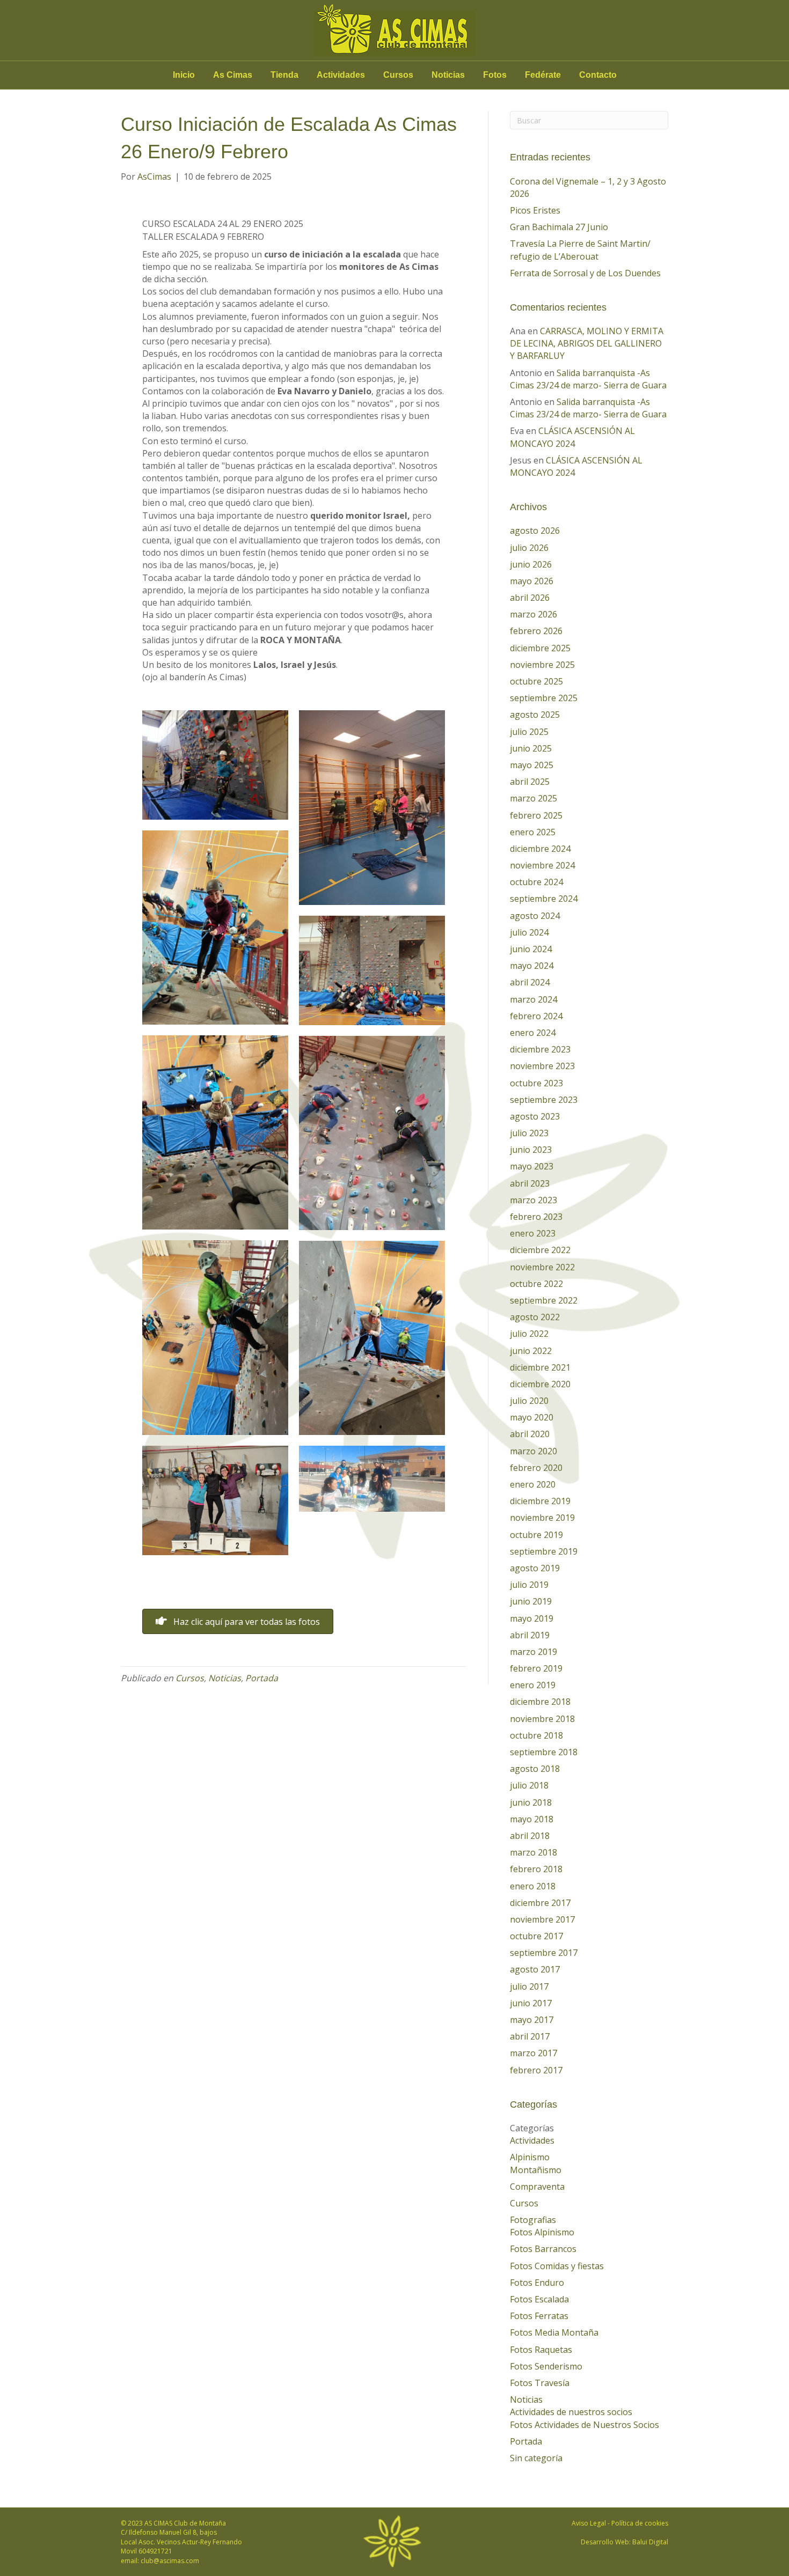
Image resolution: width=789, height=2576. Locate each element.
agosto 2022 (535, 1317)
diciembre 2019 (540, 1501)
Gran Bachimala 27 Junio (559, 227)
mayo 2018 (532, 1819)
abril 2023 (530, 1183)
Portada (262, 1678)
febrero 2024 (536, 1016)
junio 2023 (531, 1150)
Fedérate (543, 75)
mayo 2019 (532, 1618)
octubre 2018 (536, 1735)
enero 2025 (533, 832)
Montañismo (536, 2170)
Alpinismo (530, 2157)
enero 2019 (533, 1685)
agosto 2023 (535, 1116)
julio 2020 (529, 1401)
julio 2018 (529, 1785)
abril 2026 (530, 598)
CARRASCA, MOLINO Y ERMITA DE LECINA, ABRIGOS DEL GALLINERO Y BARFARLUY (587, 343)
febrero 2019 (536, 1668)
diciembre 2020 (540, 1384)
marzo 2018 (534, 1852)
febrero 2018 (536, 1869)
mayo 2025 (532, 765)
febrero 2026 (536, 631)
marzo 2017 (534, 2053)
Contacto (598, 75)
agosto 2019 (535, 1568)
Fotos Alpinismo (542, 2232)
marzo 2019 (534, 1652)
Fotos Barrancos (543, 2249)
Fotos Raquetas (541, 2350)
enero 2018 (533, 1886)
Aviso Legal (589, 2523)
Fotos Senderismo (546, 2366)
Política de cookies (640, 2523)
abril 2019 (530, 1635)
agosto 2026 (535, 531)
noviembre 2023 (542, 1066)
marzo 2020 (534, 1451)
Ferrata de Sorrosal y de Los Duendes (585, 273)
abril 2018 (530, 1836)
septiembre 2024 (544, 899)
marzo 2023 (534, 1200)
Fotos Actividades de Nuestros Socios (585, 2425)
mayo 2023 (532, 1166)
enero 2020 (533, 1484)
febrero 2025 (536, 815)
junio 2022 (531, 1351)
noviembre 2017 (542, 1919)
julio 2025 (529, 732)
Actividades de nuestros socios (571, 2412)
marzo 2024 (534, 999)
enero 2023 (533, 1233)
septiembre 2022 (544, 1300)
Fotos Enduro (537, 2283)
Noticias (448, 75)
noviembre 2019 (542, 1518)
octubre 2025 (536, 681)
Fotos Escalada (539, 2299)
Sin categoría (536, 2458)
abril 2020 (530, 1434)
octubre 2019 (536, 1535)
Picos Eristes (535, 210)
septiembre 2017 (544, 1953)
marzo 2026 (534, 614)
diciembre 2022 (540, 1250)
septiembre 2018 (544, 1752)
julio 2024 (529, 932)
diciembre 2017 (540, 1903)
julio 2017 (529, 1986)
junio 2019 (531, 1601)
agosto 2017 (535, 1969)
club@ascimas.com (170, 2561)
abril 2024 (530, 982)
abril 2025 (530, 782)
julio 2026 (529, 548)
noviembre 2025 (542, 665)
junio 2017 (531, 2003)
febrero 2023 (536, 1217)
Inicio (184, 75)
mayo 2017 (532, 2020)
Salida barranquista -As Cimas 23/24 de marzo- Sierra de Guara (588, 379)
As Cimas (233, 75)
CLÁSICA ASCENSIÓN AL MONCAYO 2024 (572, 437)
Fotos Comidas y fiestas (557, 2266)
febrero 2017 (536, 2070)
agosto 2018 (535, 1769)
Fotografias (533, 2220)
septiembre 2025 (544, 698)
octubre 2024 (536, 882)
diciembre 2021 (540, 1367)
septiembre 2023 (544, 1100)
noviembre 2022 (542, 1267)
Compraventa (537, 2187)
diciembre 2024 (540, 849)
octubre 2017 (536, 1936)
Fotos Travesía (540, 2383)
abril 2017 (530, 2036)
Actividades (341, 75)
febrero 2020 (536, 1468)
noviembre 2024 (542, 865)
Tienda (284, 75)
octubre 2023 (536, 1083)
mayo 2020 (532, 1417)
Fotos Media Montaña (554, 2332)
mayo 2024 (532, 966)
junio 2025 (531, 748)
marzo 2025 (534, 798)
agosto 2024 (535, 916)
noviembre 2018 (542, 1719)
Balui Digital (650, 2542)
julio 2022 (529, 1334)
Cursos (398, 75)
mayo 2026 (532, 581)
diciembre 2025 (540, 648)
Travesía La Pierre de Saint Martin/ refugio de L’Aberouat (580, 250)
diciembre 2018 (540, 1702)
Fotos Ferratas (539, 2316)
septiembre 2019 (544, 1551)
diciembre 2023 (540, 1049)
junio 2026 (531, 564)
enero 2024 (533, 1033)
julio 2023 (529, 1133)
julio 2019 (529, 1585)
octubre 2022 (536, 1284)
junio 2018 (531, 1802)
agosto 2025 (535, 715)
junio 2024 (531, 949)
